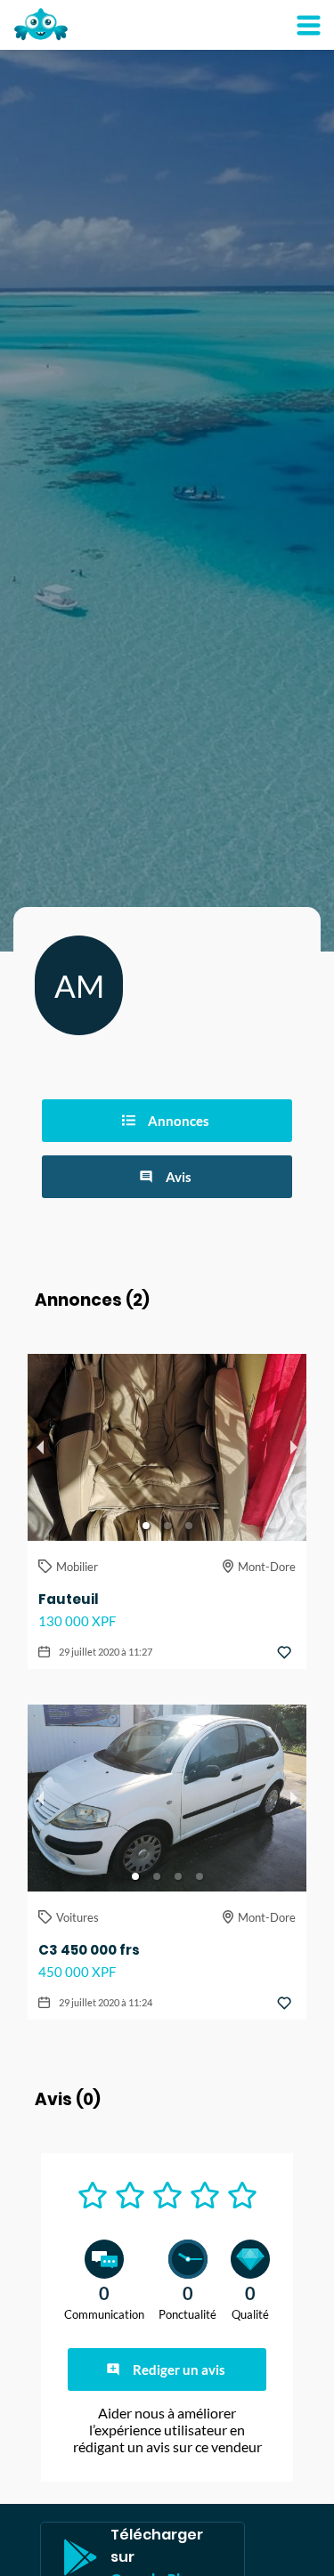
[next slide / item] (294, 1447)
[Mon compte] (308, 25)
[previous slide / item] (40, 1447)
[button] (146, 1526)
